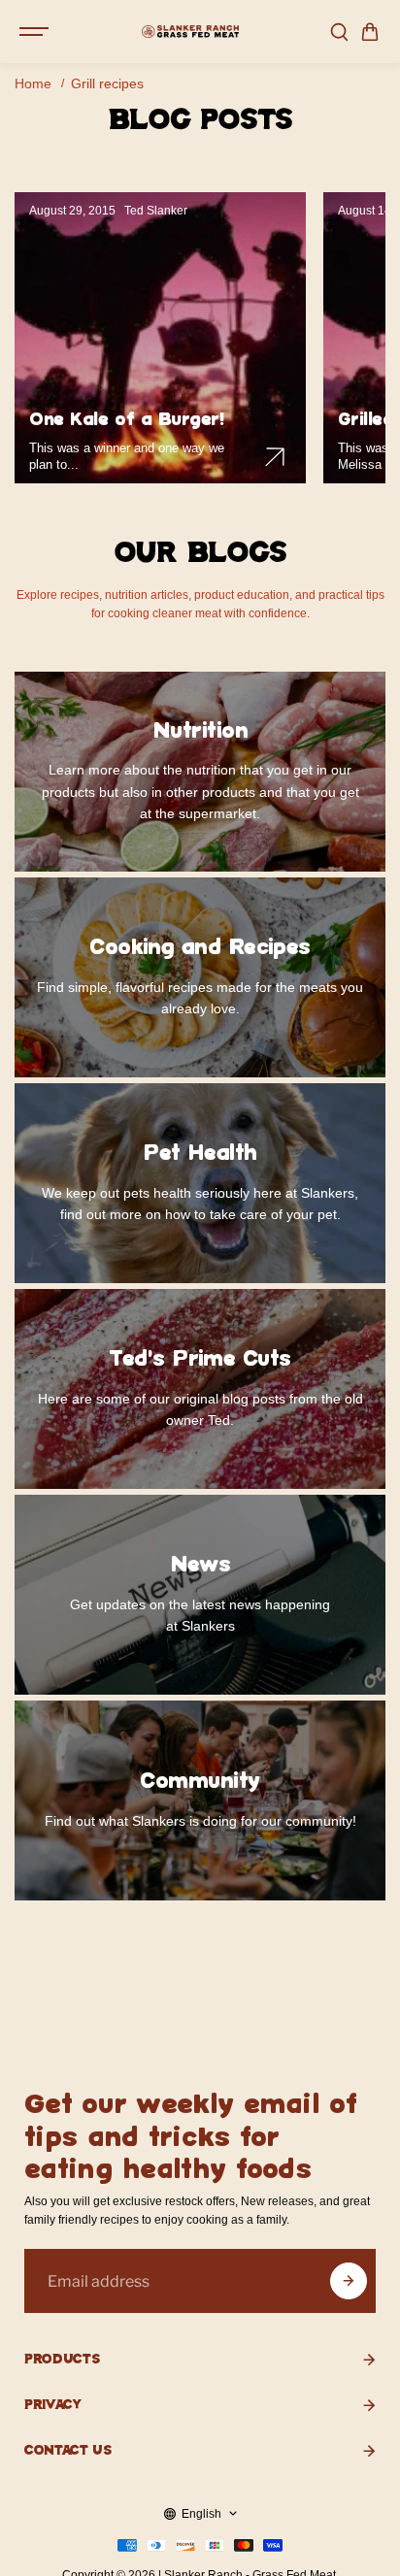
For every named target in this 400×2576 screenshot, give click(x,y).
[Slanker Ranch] (190, 32)
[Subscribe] (349, 2281)
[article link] (275, 457)
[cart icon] (370, 32)
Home (33, 83)
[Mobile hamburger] (36, 32)
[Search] (339, 32)
